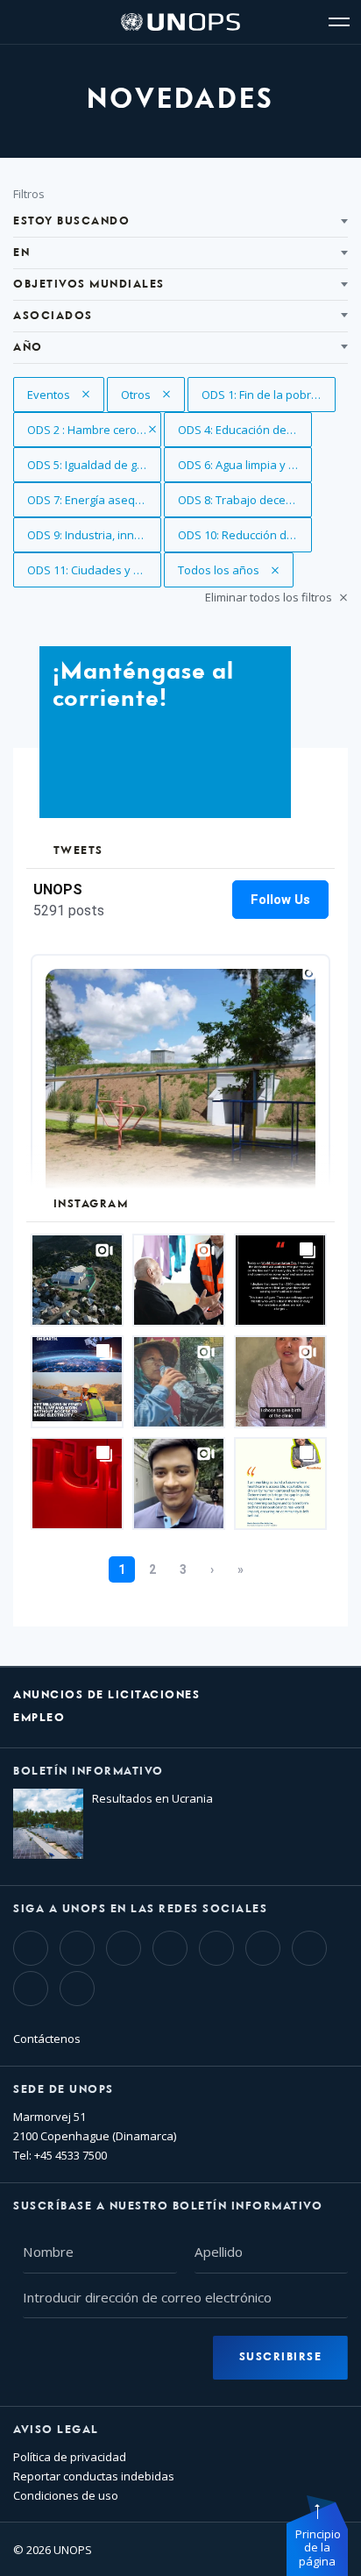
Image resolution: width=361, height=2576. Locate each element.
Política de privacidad (70, 2457)
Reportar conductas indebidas (94, 2476)
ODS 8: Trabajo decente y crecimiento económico (245, 500)
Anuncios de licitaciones (106, 1695)
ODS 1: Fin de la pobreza (268, 395)
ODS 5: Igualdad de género (94, 465)
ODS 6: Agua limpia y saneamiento (245, 465)
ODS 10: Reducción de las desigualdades (245, 535)
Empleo (39, 1718)
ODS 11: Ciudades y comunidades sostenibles (94, 570)
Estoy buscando (71, 221)
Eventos (62, 395)
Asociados (53, 316)
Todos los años (220, 570)
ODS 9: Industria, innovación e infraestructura (94, 535)
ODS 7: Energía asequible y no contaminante (94, 500)
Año (28, 348)
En (21, 253)
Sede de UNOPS (64, 2090)
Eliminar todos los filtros (270, 597)
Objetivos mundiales (89, 285)
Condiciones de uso (66, 2495)
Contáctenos (47, 2039)
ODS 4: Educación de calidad (245, 430)
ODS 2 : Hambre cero (83, 430)
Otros (153, 395)
